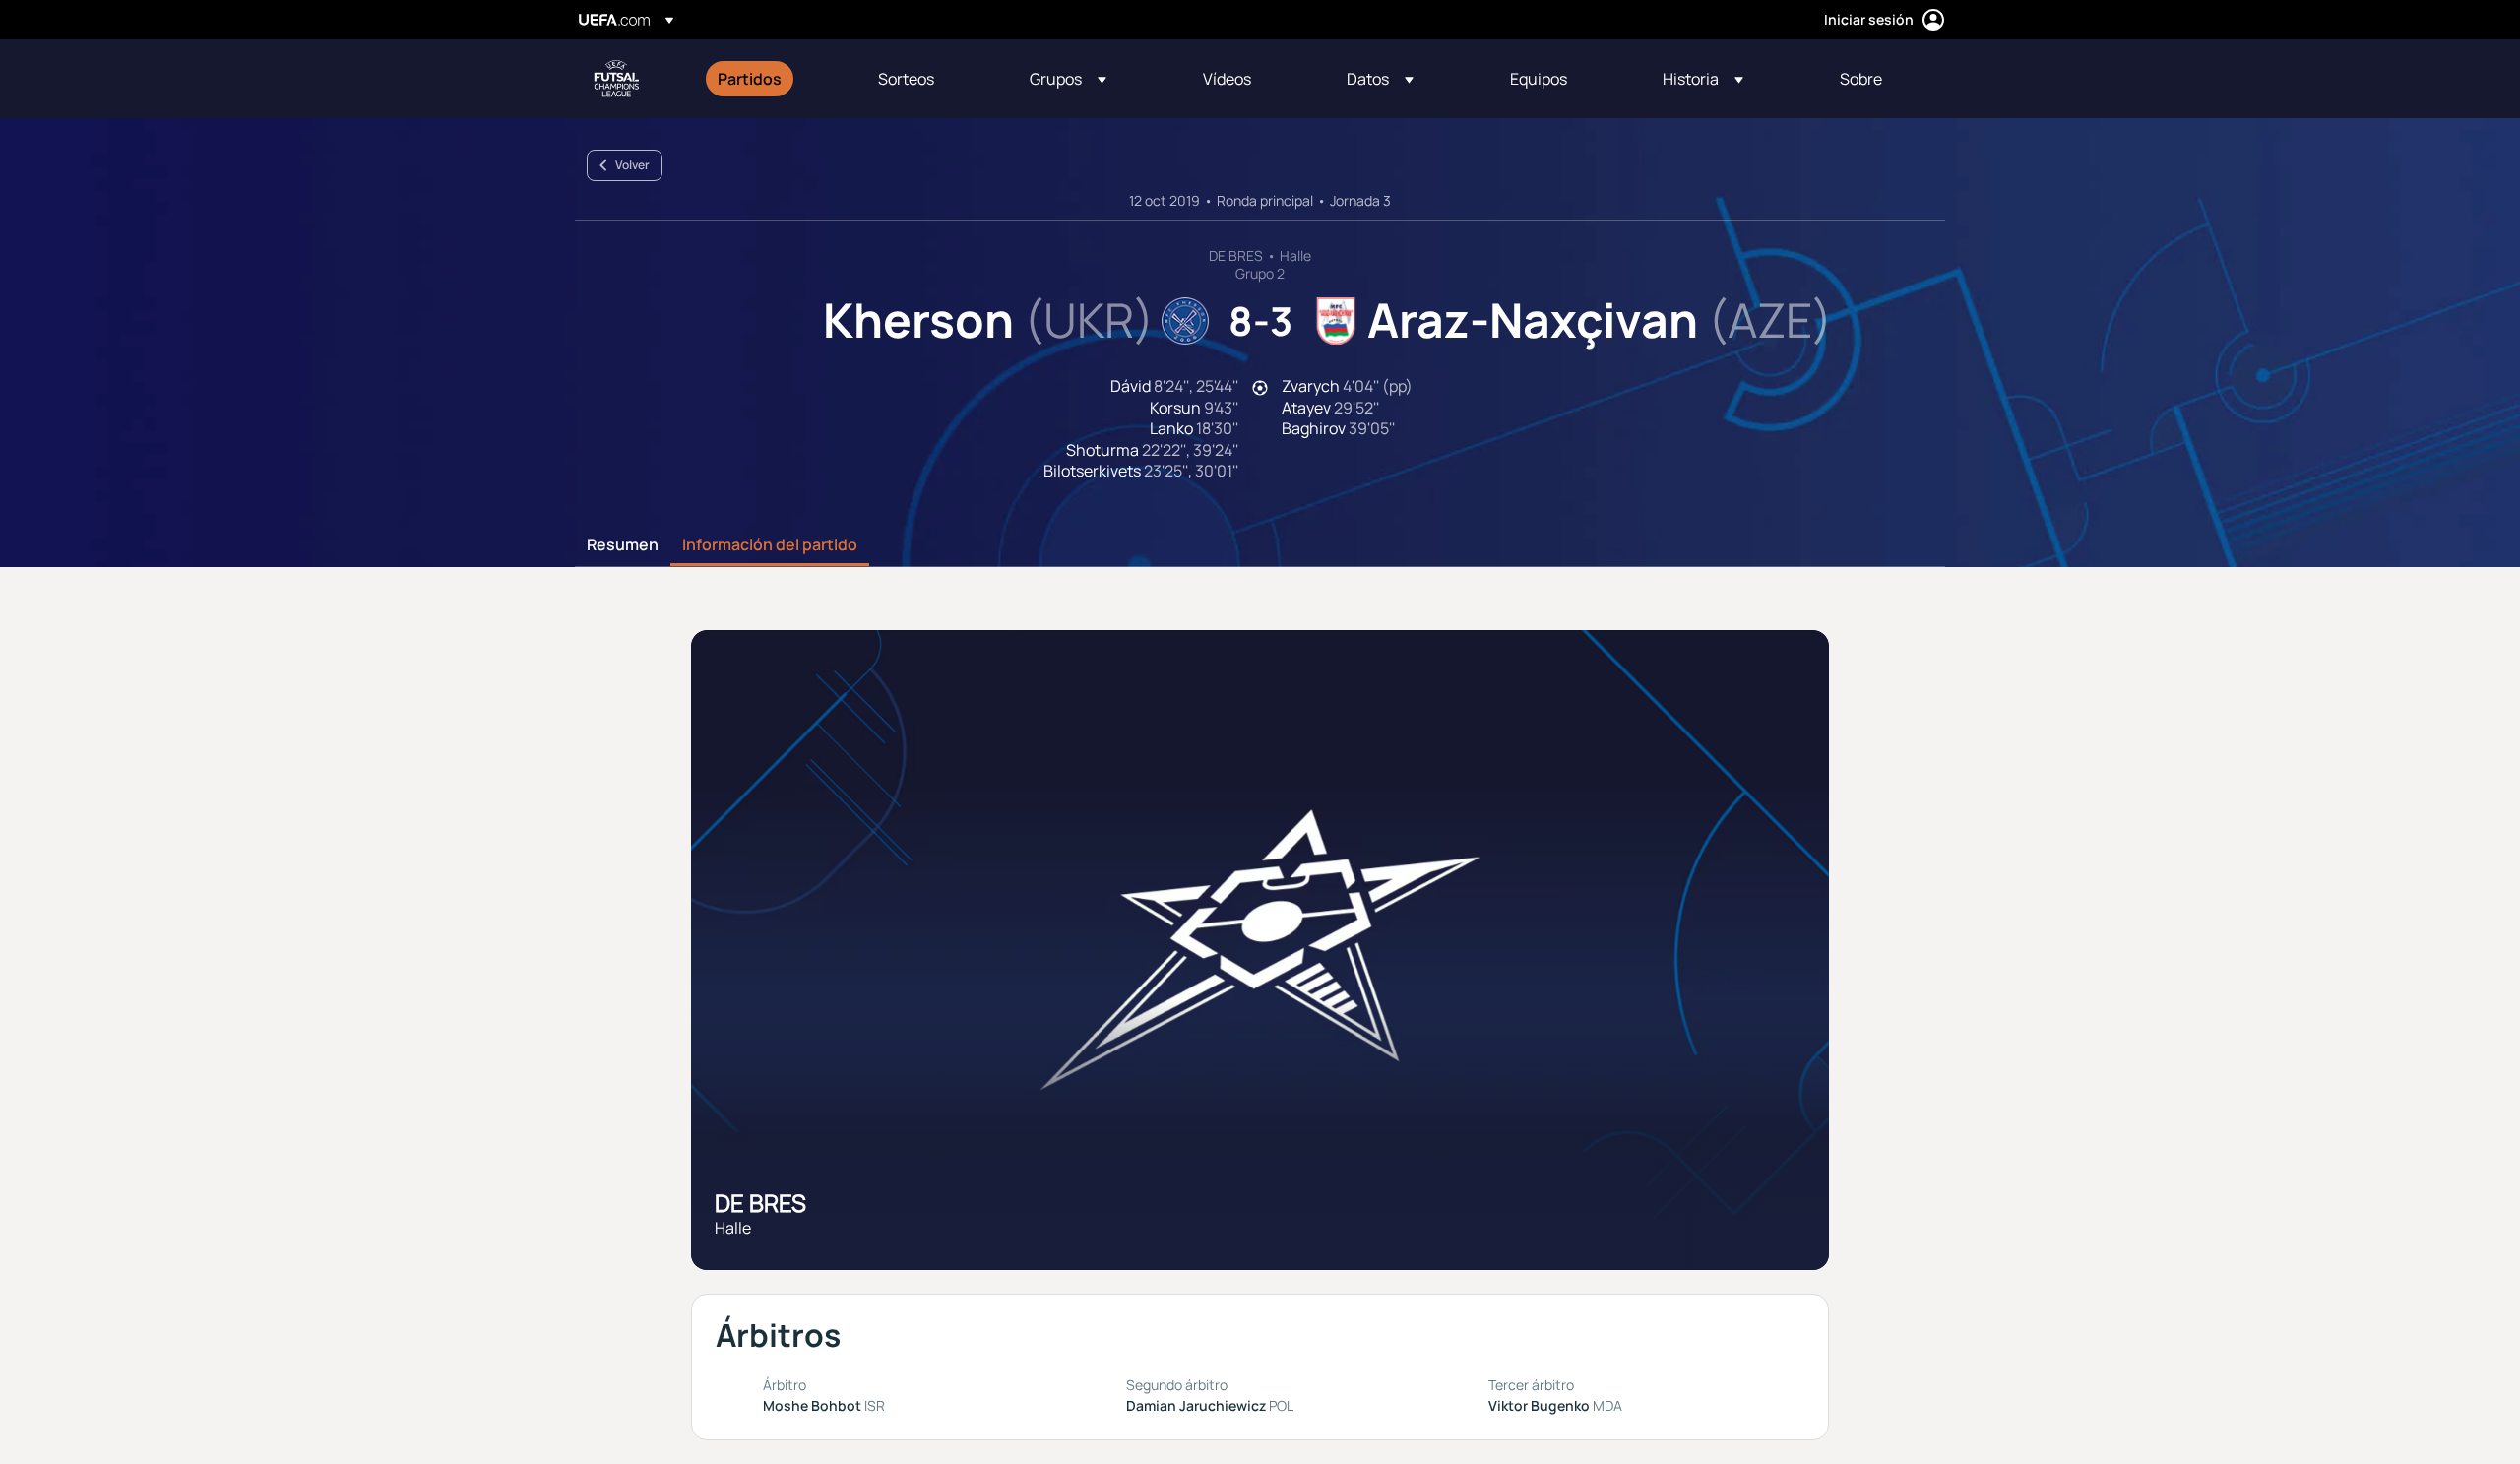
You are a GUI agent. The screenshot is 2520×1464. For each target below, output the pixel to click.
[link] (750, 79)
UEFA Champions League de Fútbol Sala (616, 79)
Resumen (623, 545)
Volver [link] (632, 165)
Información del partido (770, 545)
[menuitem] (773, 79)
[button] (1068, 79)
